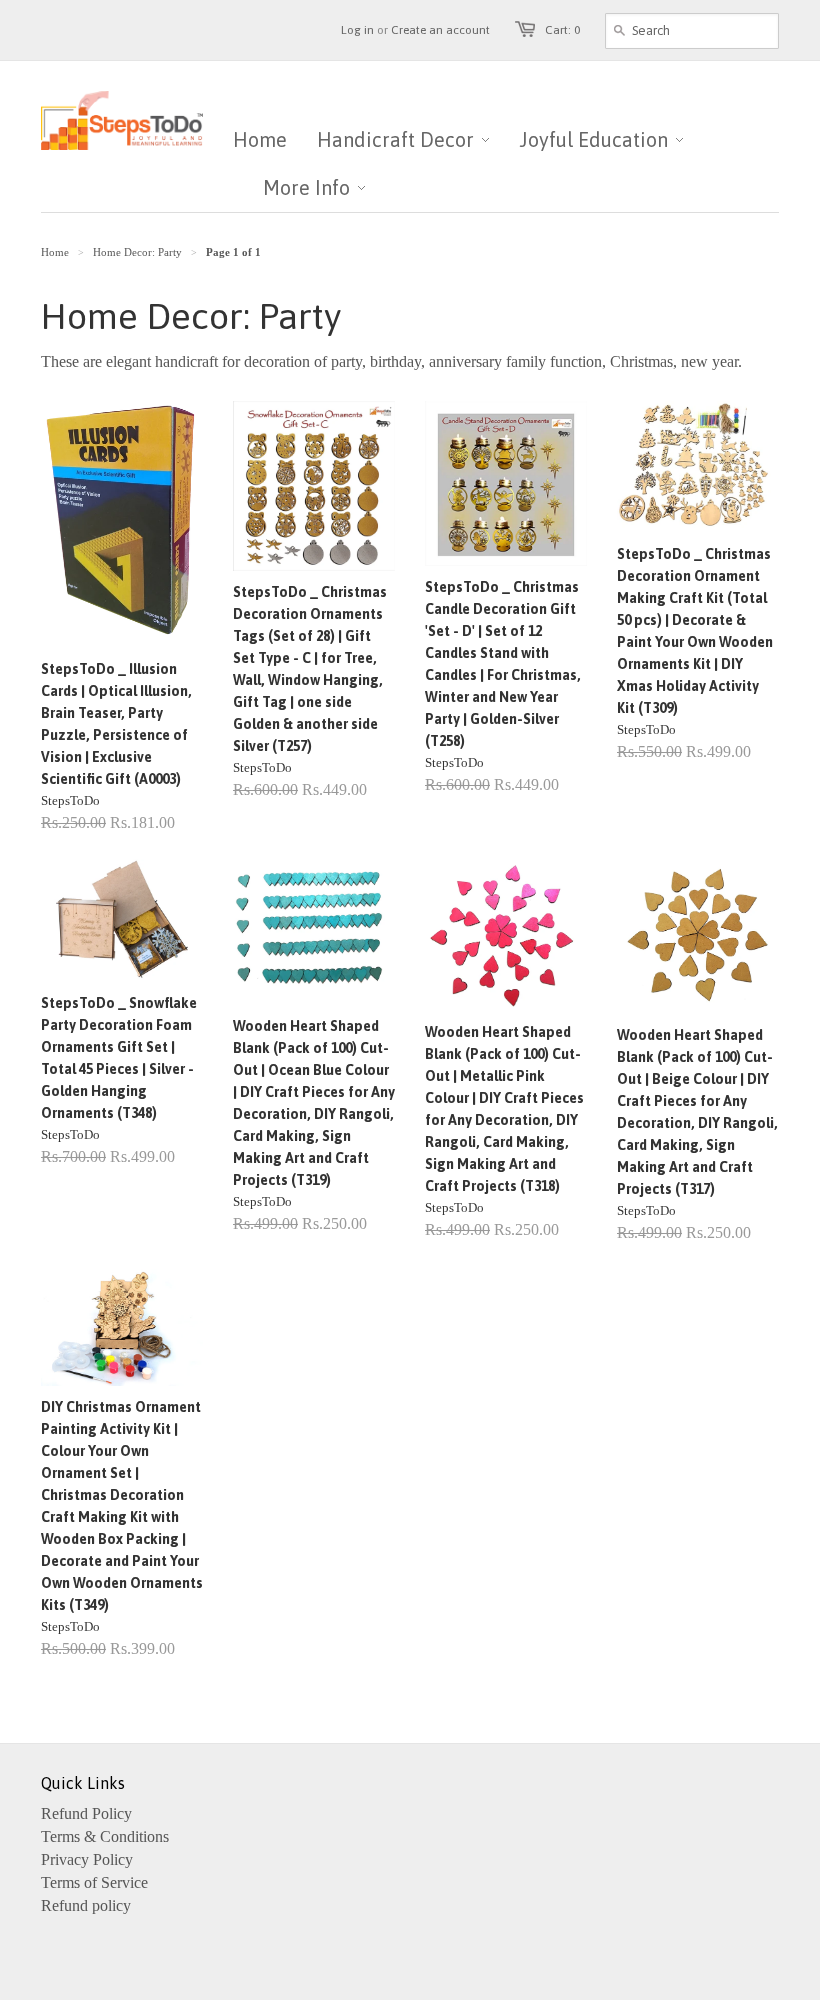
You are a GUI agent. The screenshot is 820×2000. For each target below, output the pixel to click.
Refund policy (86, 1905)
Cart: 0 (562, 30)
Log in (357, 30)
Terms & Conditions (105, 1836)
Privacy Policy (87, 1859)
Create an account (440, 30)
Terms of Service (94, 1882)
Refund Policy (86, 1813)
